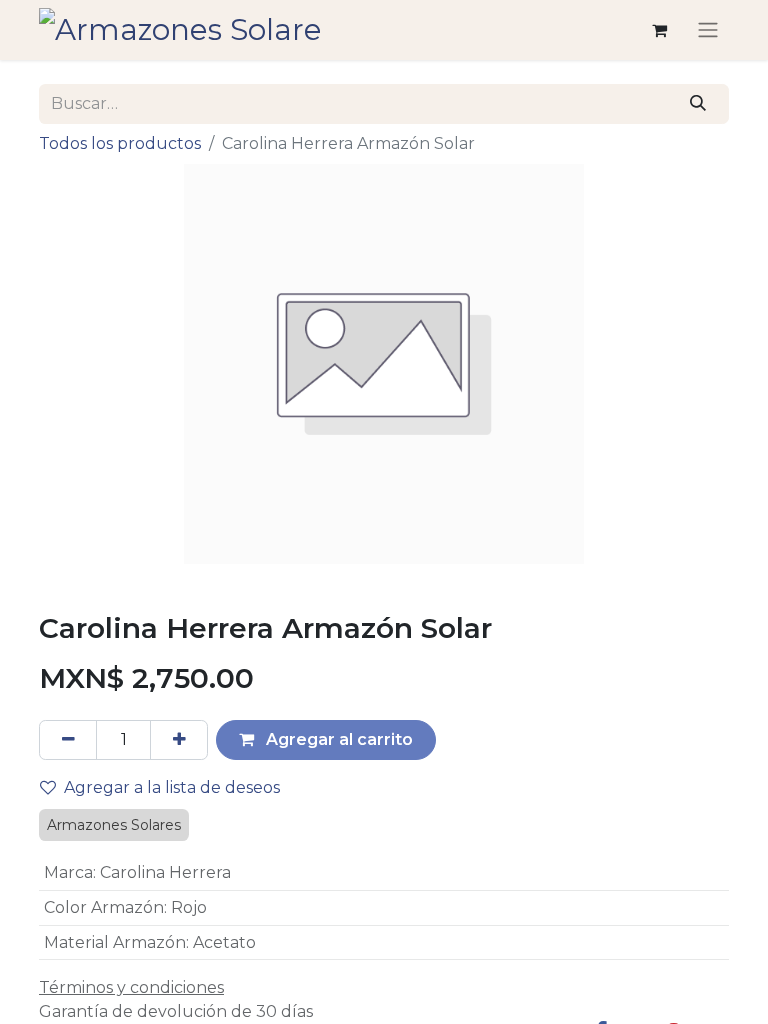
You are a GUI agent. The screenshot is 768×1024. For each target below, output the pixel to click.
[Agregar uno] (179, 740)
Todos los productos (120, 143)
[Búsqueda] (698, 104)
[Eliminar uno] (68, 740)
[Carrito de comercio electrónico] (659, 30)
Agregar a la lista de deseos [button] (172, 787)
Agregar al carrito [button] (337, 739)
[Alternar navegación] (708, 30)
